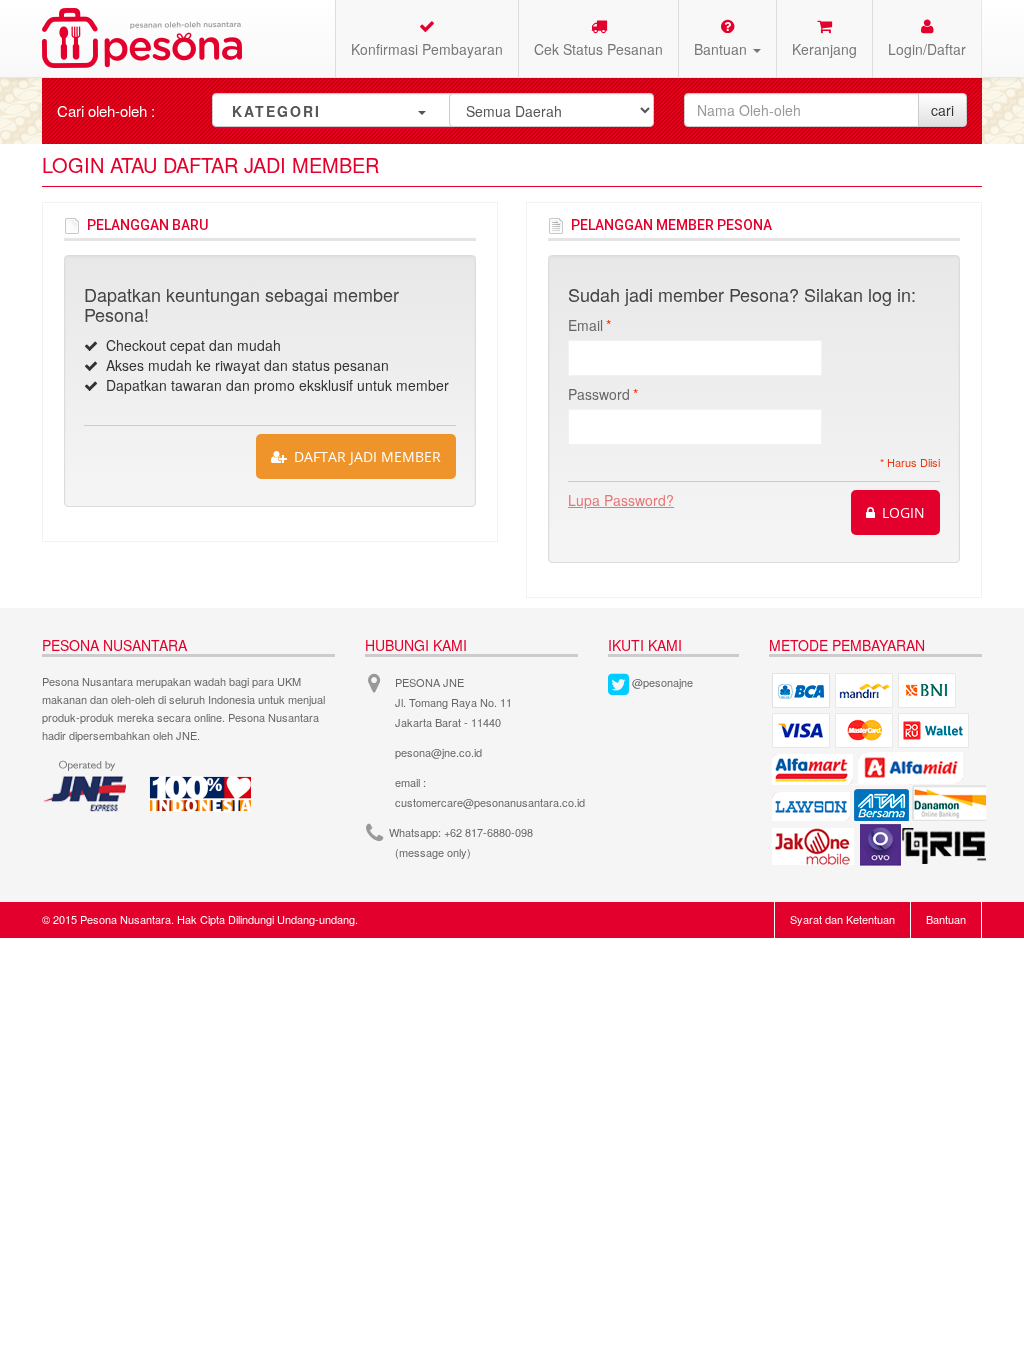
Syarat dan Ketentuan (842, 919)
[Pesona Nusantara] (142, 38)
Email (585, 325)
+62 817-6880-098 (488, 832)
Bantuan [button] (722, 49)
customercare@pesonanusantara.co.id (490, 802)
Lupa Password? (621, 500)
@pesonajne (662, 682)
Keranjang (824, 49)
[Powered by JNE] (86, 786)
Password (599, 394)
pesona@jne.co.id (438, 752)
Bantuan (946, 919)
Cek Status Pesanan (598, 49)
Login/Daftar (927, 49)
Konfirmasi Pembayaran (427, 49)
